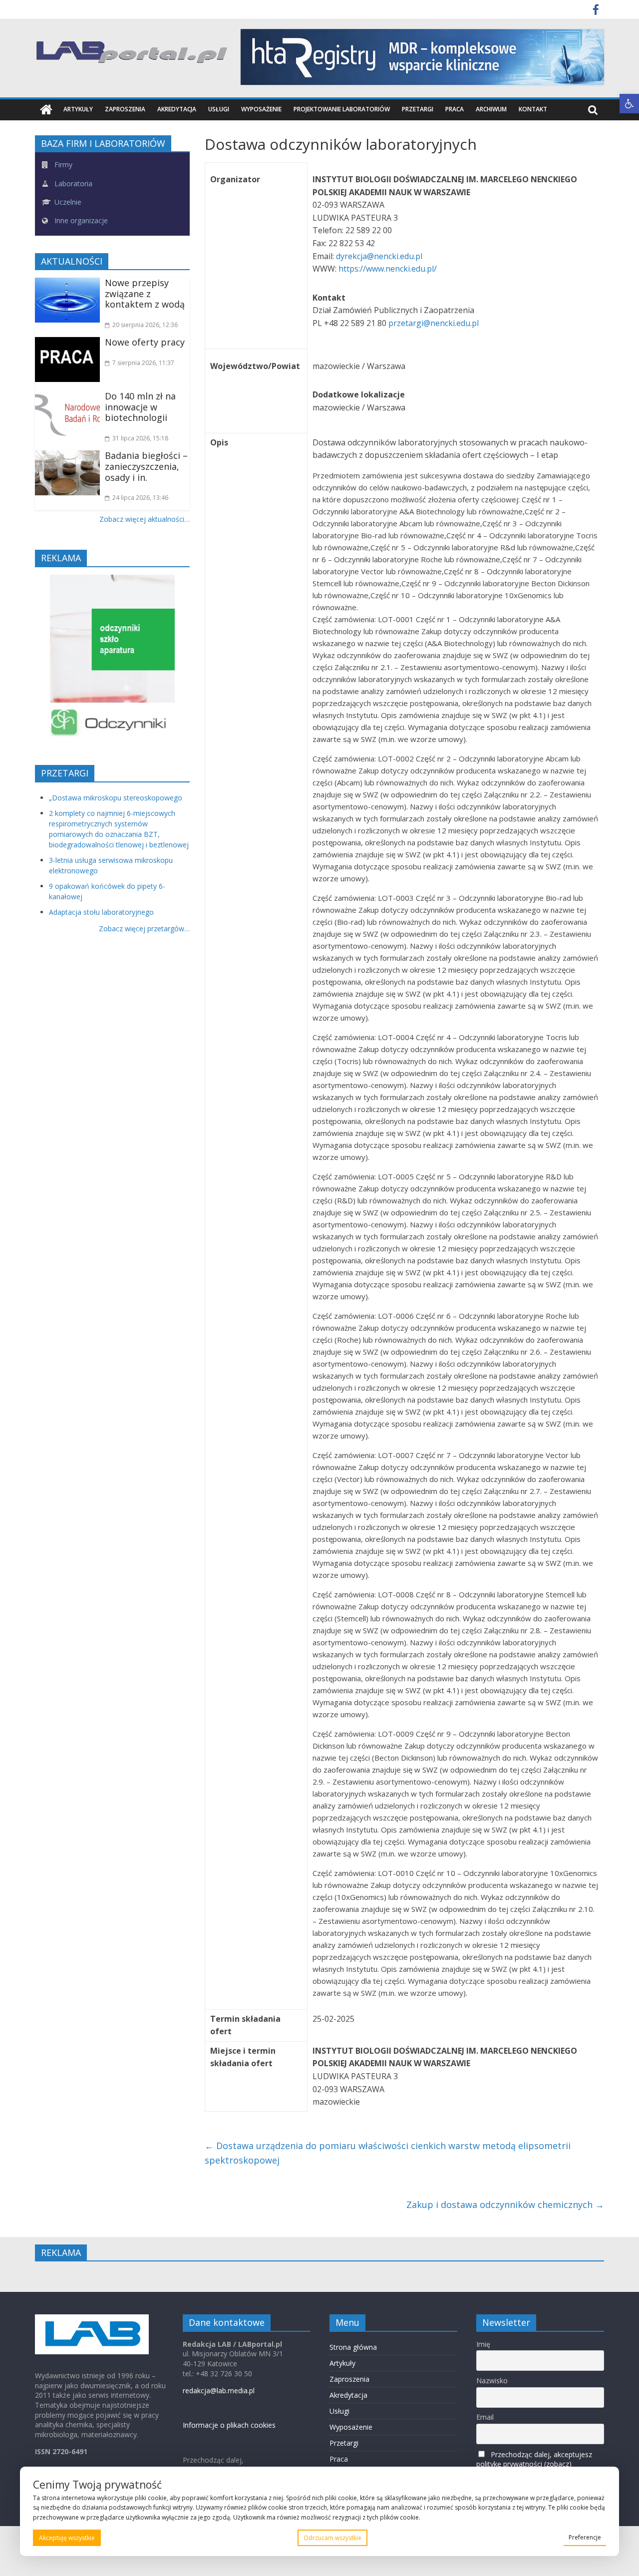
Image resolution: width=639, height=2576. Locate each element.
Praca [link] (455, 109)
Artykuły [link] (78, 109)
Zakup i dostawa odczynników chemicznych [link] (505, 2205)
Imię (483, 2344)
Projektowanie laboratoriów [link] (342, 109)
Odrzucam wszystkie (332, 2538)
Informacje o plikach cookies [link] (229, 2425)
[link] (629, 104)
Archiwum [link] (491, 109)
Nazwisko (492, 2381)
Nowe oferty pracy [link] (145, 342)
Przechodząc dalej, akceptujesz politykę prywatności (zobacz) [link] (534, 2459)
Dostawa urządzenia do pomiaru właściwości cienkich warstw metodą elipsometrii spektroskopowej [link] (388, 2153)
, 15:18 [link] (140, 438)
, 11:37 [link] (143, 363)
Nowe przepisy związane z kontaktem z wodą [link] (145, 293)
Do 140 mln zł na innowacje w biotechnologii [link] (140, 407)
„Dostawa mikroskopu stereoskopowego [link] (116, 798)
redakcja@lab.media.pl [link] (219, 2391)
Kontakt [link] (533, 109)
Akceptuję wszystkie (67, 2538)
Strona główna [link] (353, 2347)
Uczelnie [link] (67, 202)
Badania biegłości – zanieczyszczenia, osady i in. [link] (146, 466)
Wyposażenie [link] (261, 109)
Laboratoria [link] (72, 184)
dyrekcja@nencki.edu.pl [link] (380, 256)
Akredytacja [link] (177, 109)
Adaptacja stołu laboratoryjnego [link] (101, 912)
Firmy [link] (62, 165)
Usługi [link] (219, 109)
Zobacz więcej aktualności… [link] (145, 519)
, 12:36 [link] (145, 325)
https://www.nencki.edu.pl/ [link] (388, 269)
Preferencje (585, 2537)
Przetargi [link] (418, 109)
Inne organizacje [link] (80, 220)
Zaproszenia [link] (125, 109)
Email (485, 2417)
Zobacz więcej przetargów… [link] (144, 928)
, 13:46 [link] (140, 498)
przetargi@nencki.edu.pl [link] (435, 323)
